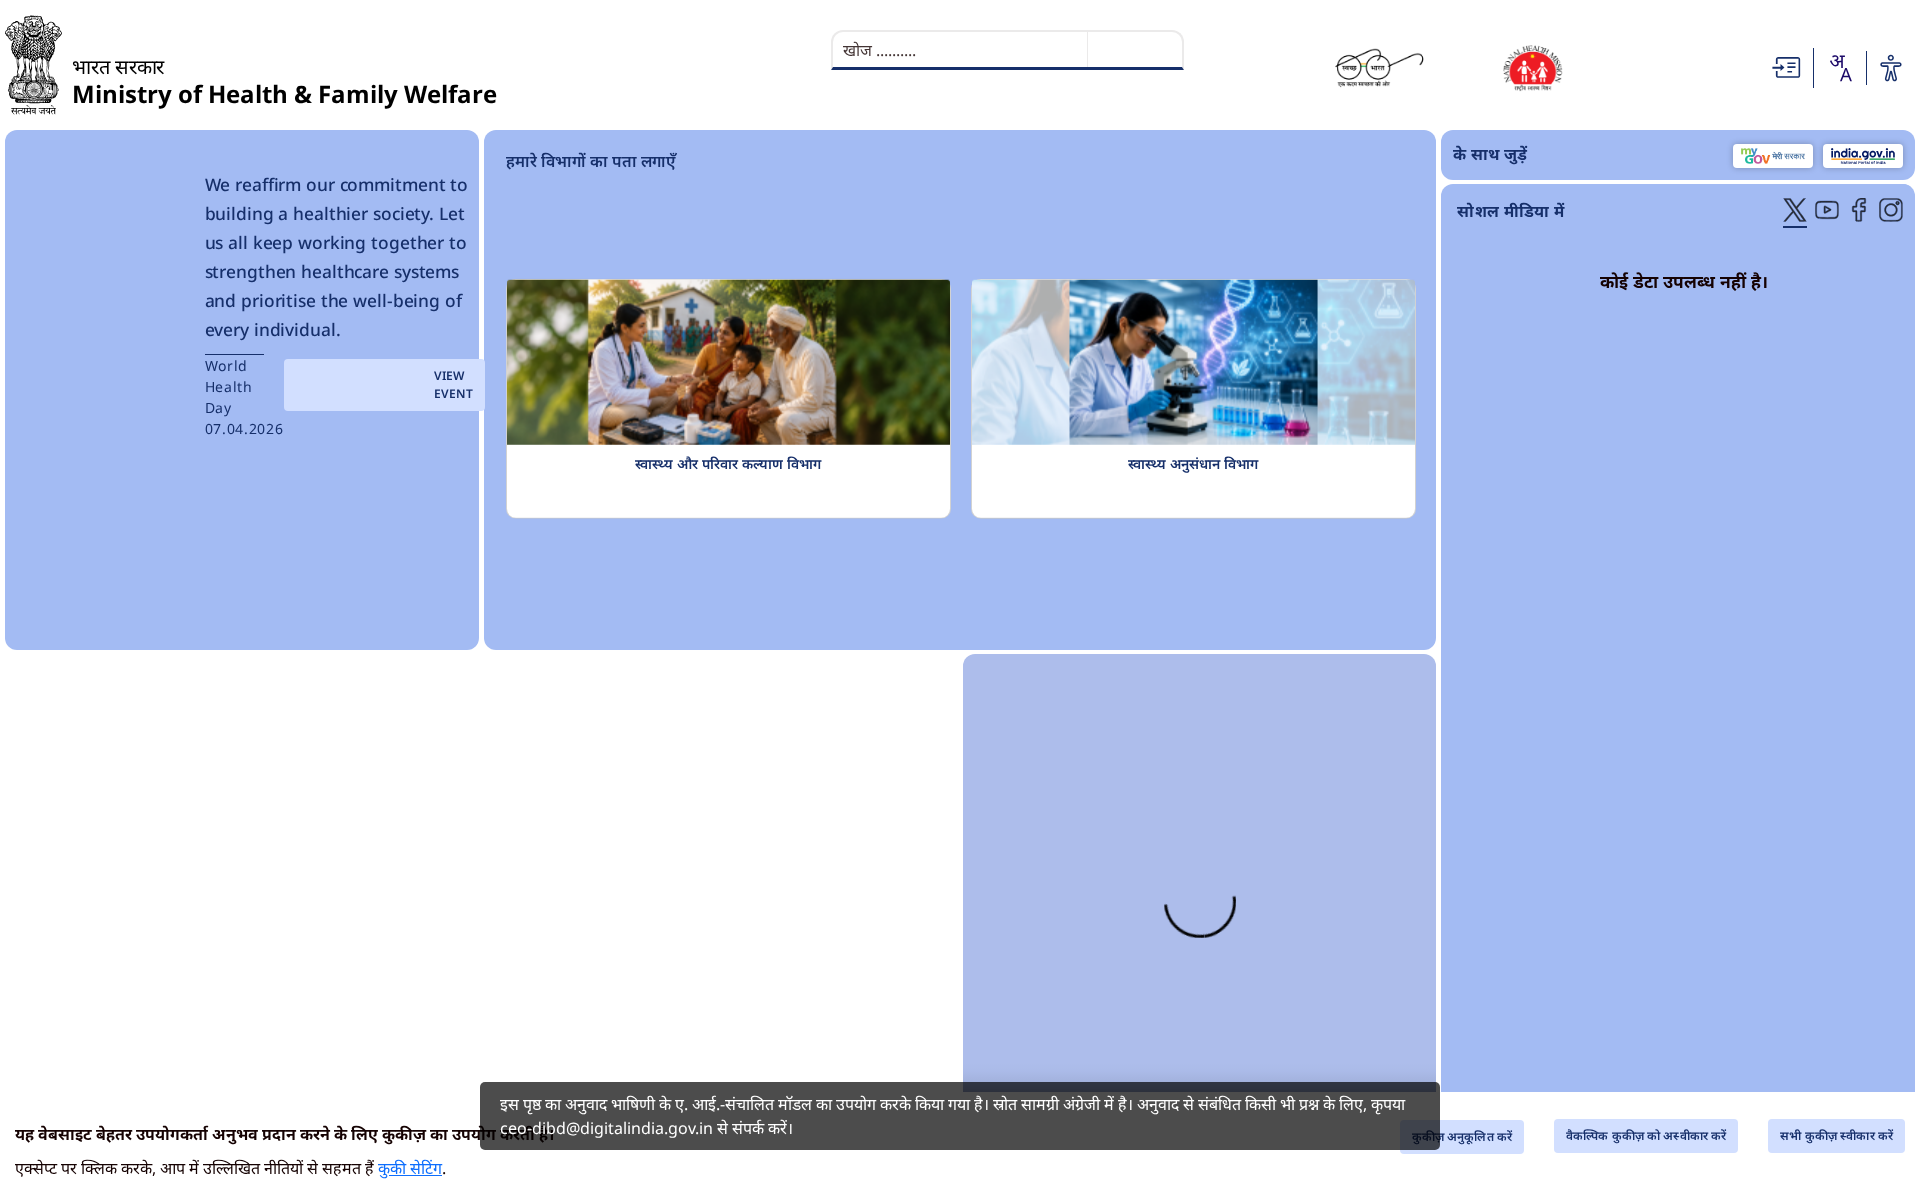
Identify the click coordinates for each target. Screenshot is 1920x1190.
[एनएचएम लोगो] (1532, 67)
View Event (385, 384)
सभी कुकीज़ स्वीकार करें (1836, 1135)
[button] (900, 504)
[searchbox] (962, 50)
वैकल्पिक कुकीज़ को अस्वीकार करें (1646, 1135)
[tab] (1795, 212)
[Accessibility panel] (1891, 68)
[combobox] (1840, 68)
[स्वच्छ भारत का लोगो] (1379, 67)
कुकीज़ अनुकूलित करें (1462, 1136)
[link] (482, 914)
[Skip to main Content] (1787, 66)
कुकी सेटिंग (410, 1168)
